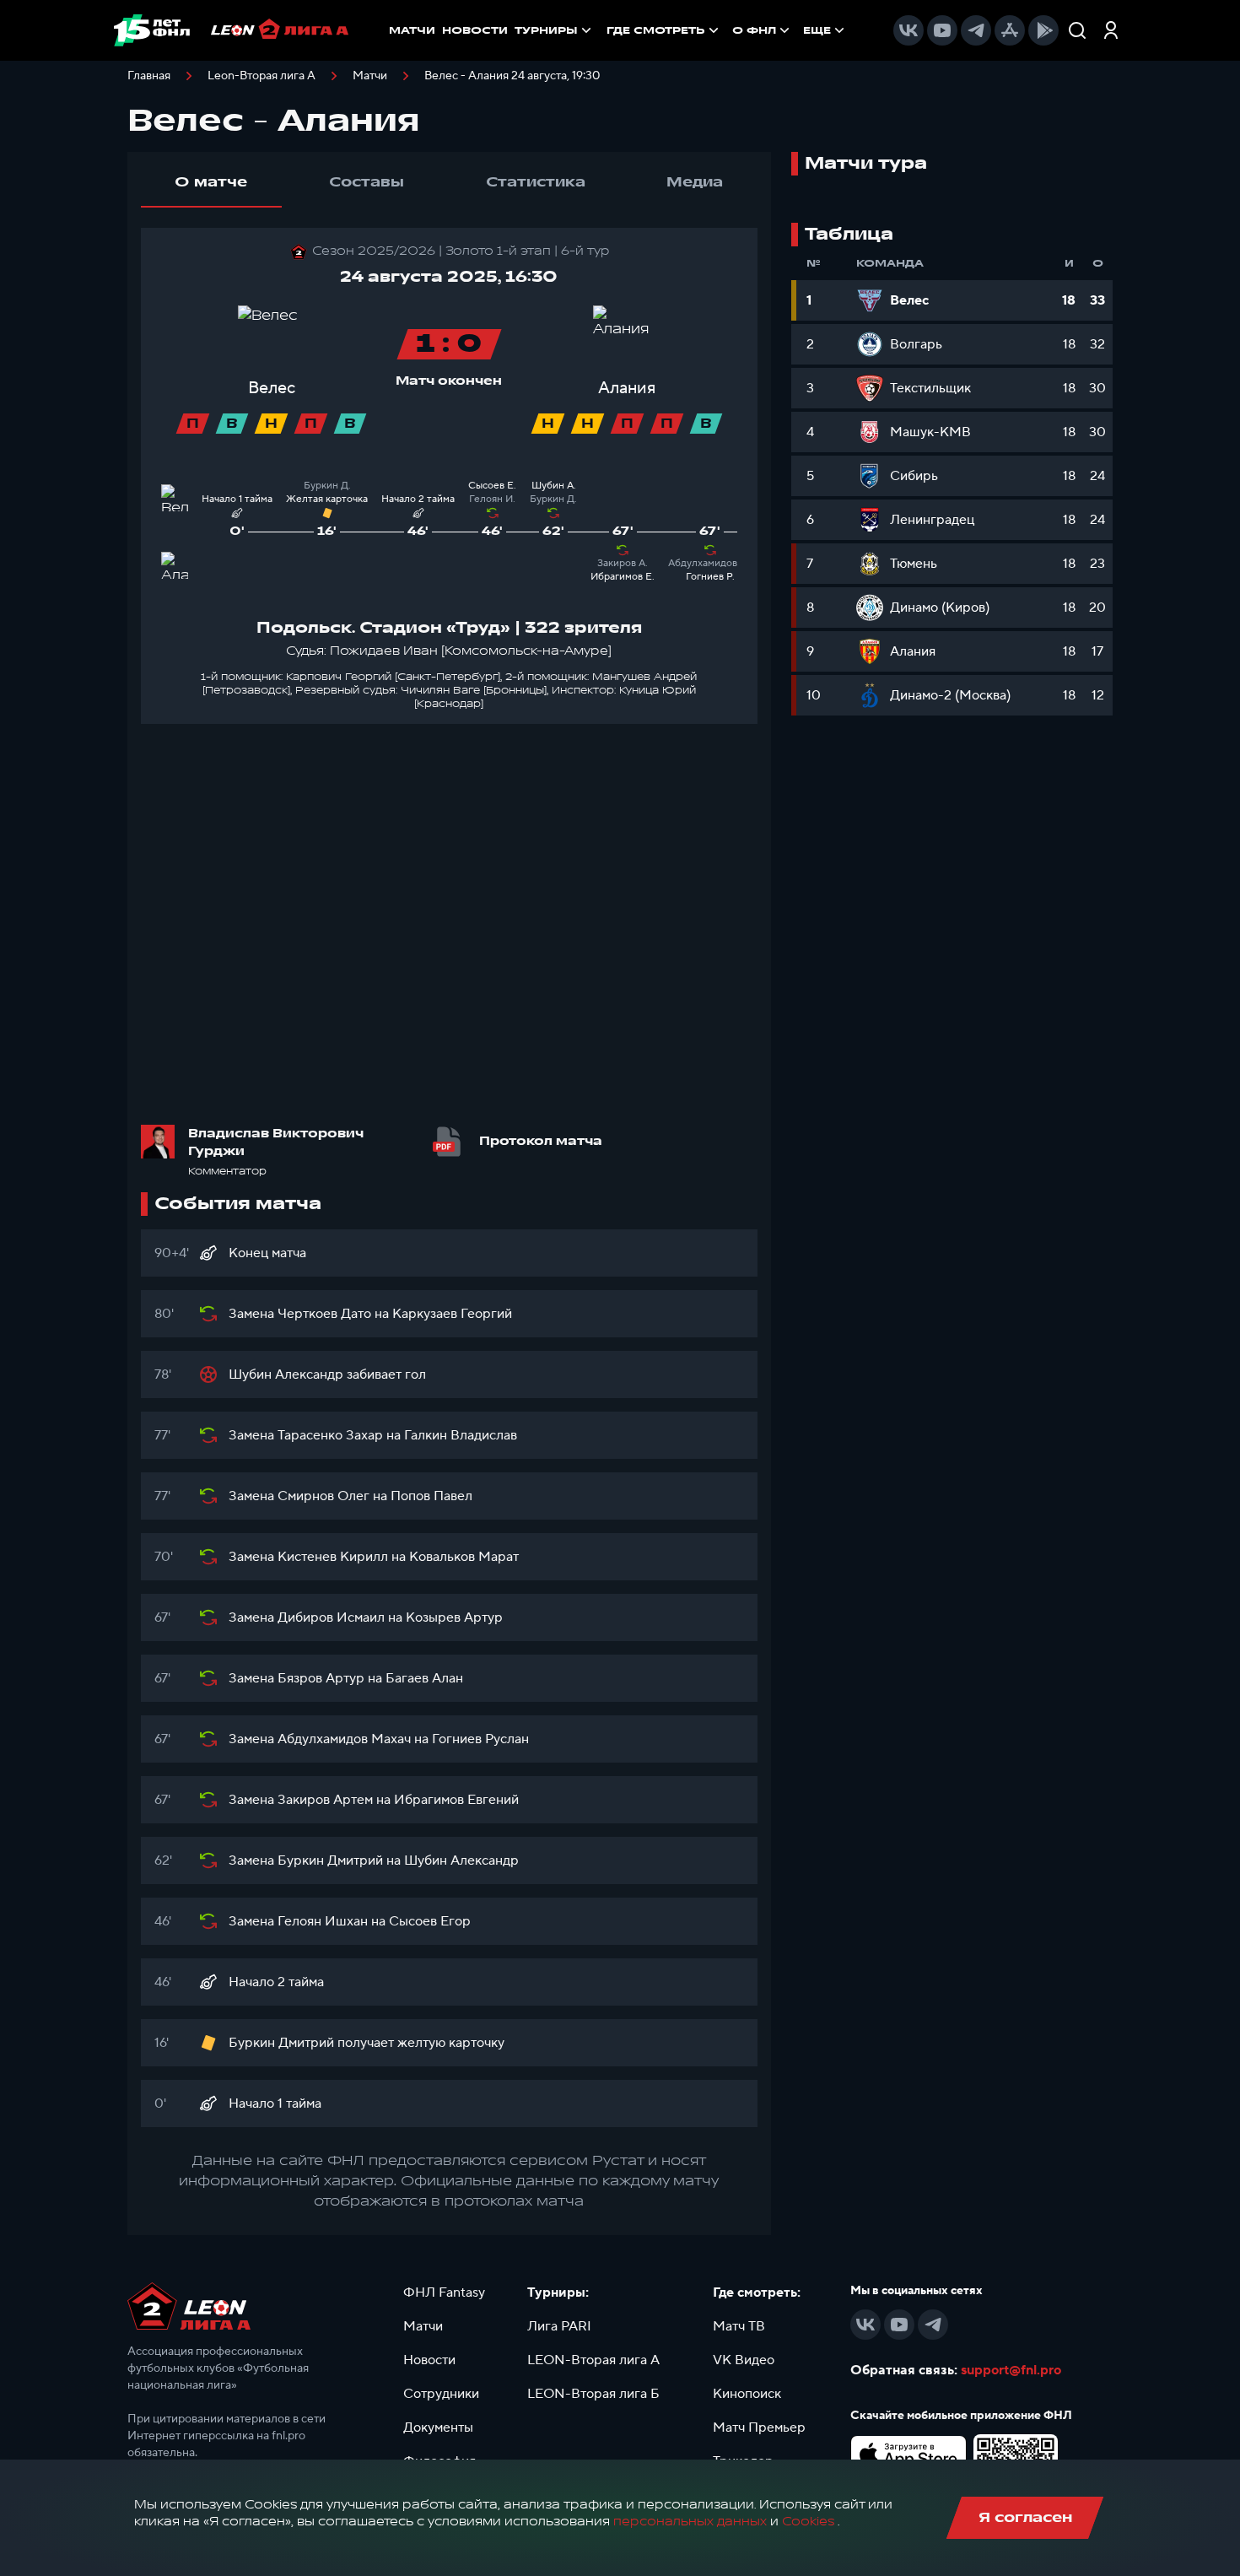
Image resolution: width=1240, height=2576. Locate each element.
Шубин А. (554, 486)
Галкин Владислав (461, 1435)
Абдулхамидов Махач (344, 1739)
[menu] (727, 30)
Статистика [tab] (536, 182)
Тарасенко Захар (330, 1435)
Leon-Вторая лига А (261, 76)
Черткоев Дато (324, 1314)
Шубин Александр (286, 1374)
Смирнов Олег (323, 1496)
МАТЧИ (412, 30)
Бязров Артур (321, 1678)
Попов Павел (431, 1496)
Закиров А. (623, 563)
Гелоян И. (492, 499)
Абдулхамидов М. (710, 563)
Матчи (370, 76)
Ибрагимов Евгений (456, 1800)
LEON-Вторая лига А (593, 2360)
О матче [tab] (211, 182)
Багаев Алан (424, 1678)
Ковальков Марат (464, 1557)
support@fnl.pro (1011, 2370)
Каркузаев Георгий (452, 1314)
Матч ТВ (739, 2326)
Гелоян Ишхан (323, 1921)
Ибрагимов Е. (623, 577)
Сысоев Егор (430, 1921)
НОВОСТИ (475, 30)
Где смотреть (656, 30)
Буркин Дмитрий (330, 1860)
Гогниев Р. (710, 577)
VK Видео (744, 2360)
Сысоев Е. (492, 486)
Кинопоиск (747, 2394)
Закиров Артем (325, 1800)
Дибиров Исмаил (331, 1617)
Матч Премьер (759, 2427)
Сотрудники (441, 2394)
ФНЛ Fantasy (444, 2292)
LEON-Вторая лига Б (593, 2394)
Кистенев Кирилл (333, 1557)
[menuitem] (664, 30)
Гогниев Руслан (480, 1739)
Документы (438, 2427)
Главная (149, 76)
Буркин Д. (327, 486)
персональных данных (690, 2522)
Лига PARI (559, 2326)
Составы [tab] (367, 182)
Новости (429, 2360)
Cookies (808, 2522)
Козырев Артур (454, 1617)
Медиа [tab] (695, 182)
